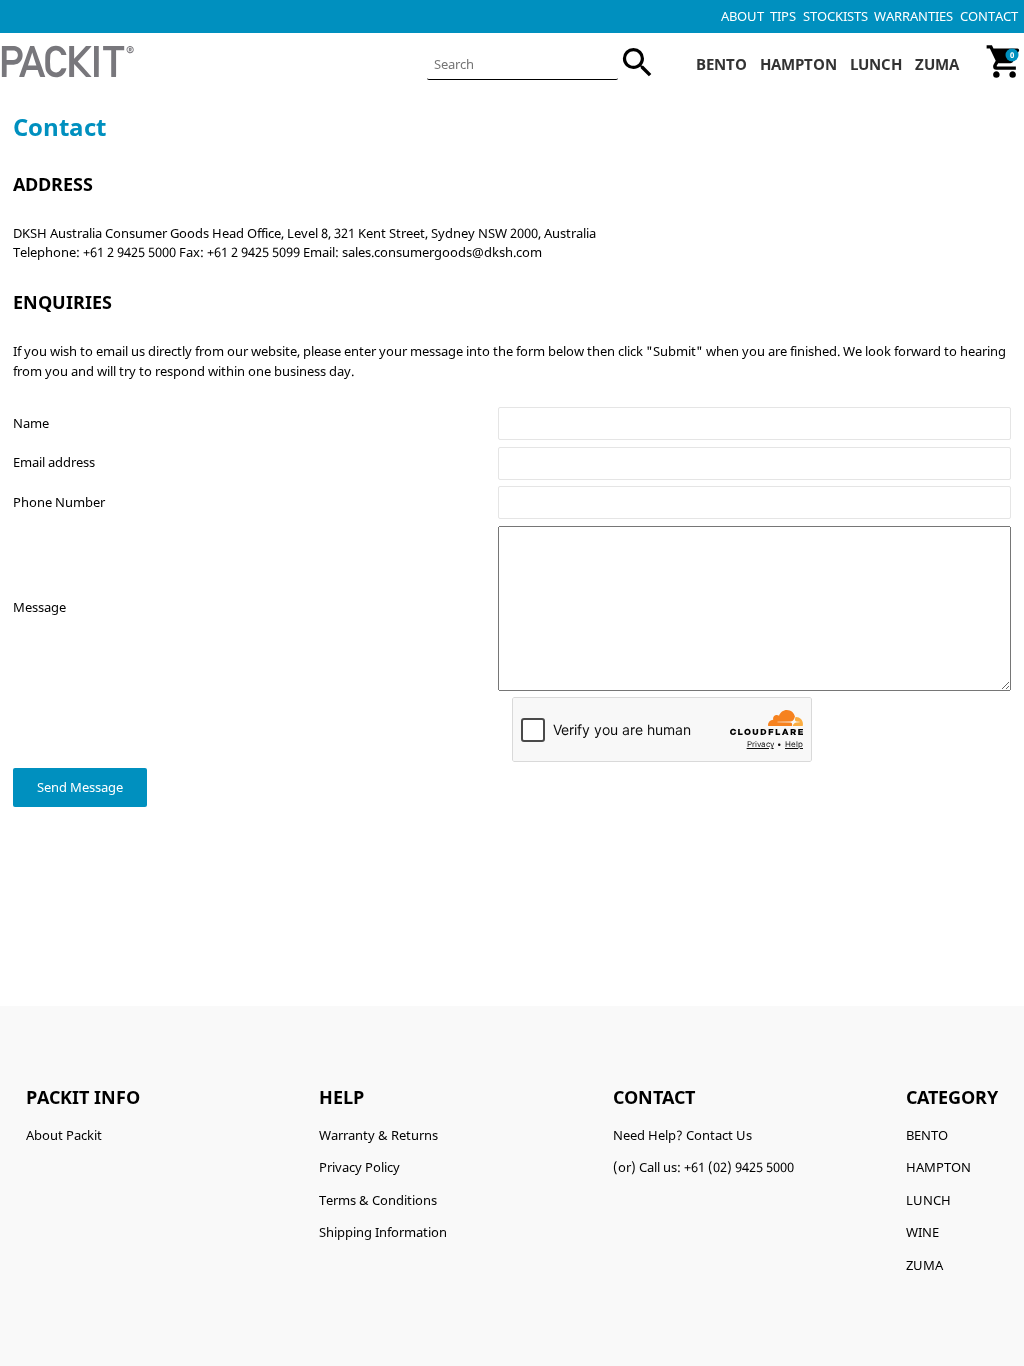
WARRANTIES (913, 16)
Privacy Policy (359, 1167)
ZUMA (924, 1265)
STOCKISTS (835, 16)
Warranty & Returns (378, 1135)
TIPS (783, 16)
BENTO (927, 1135)
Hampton (798, 64)
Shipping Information (383, 1232)
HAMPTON (938, 1167)
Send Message (80, 787)
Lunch (876, 64)
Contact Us (719, 1135)
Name (31, 423)
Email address (54, 462)
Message (39, 607)
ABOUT (742, 16)
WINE (922, 1232)
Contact (989, 16)
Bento (721, 64)
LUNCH (928, 1200)
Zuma (937, 64)
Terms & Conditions (378, 1200)
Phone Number (59, 502)
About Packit (64, 1135)
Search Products (522, 64)
